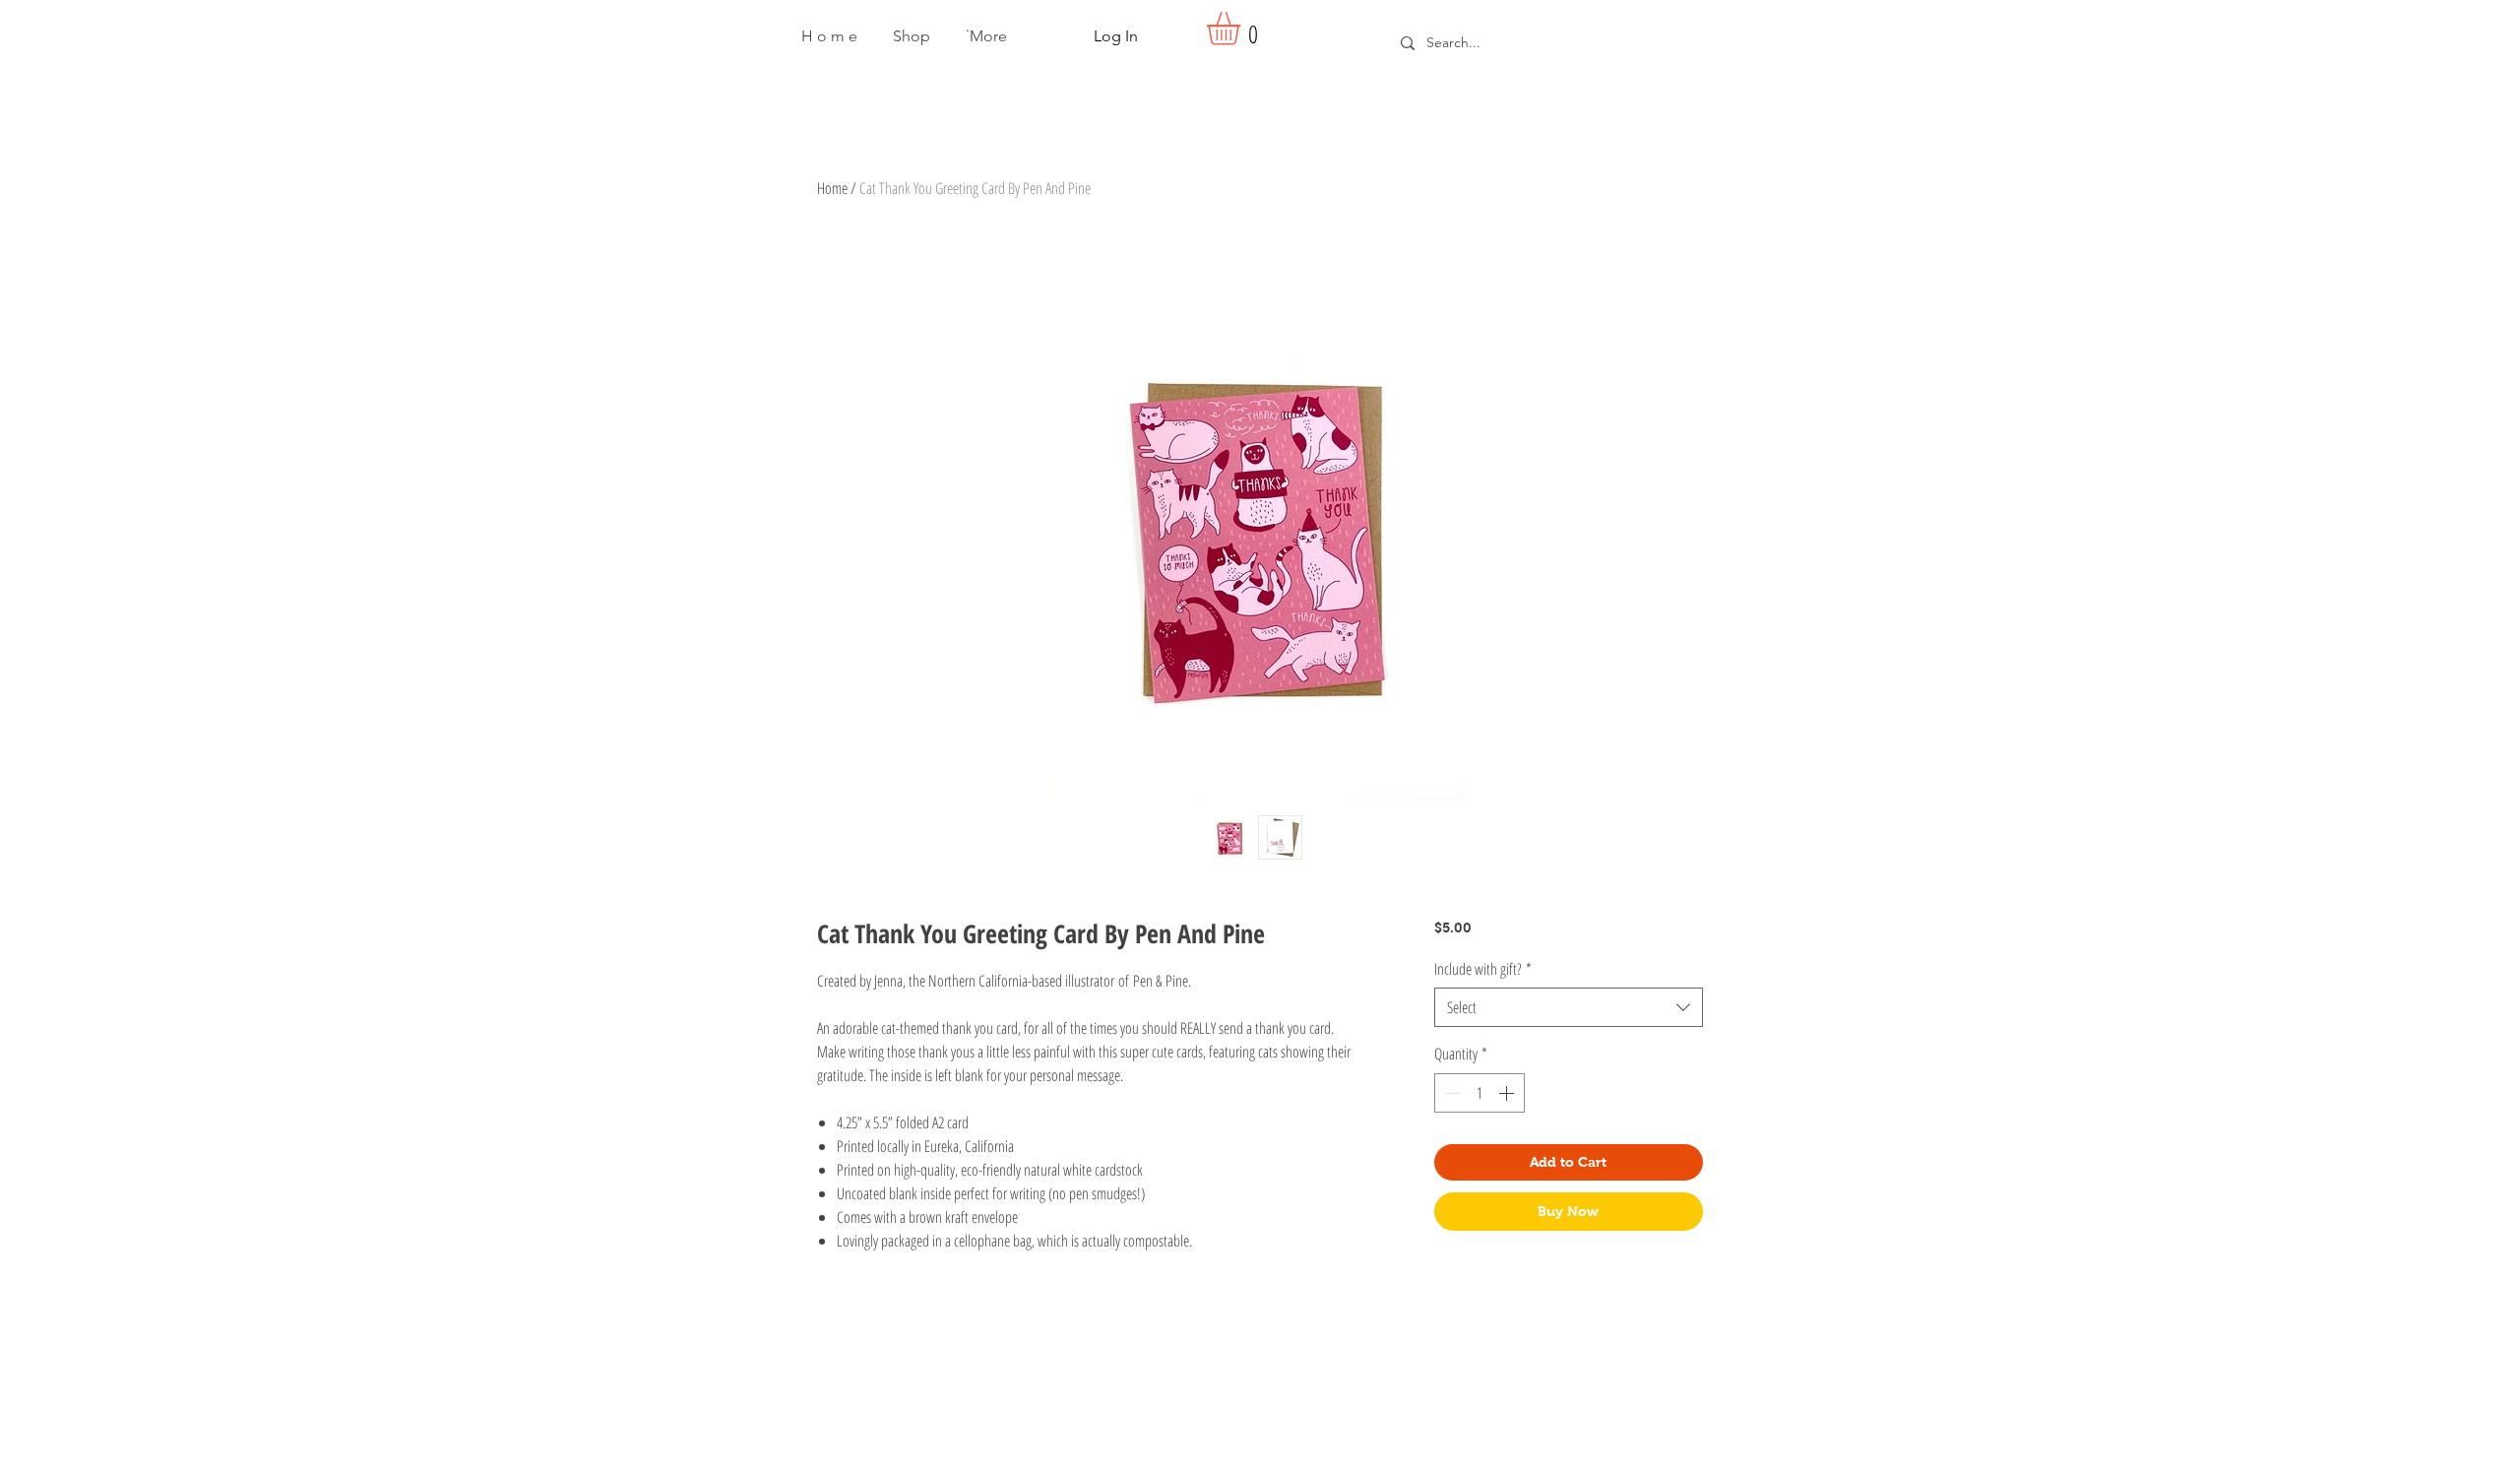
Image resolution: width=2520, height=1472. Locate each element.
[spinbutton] (1480, 1093)
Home (832, 188)
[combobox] (1569, 1007)
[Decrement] (1451, 1093)
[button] (912, 36)
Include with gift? (1483, 969)
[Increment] (1508, 1093)
